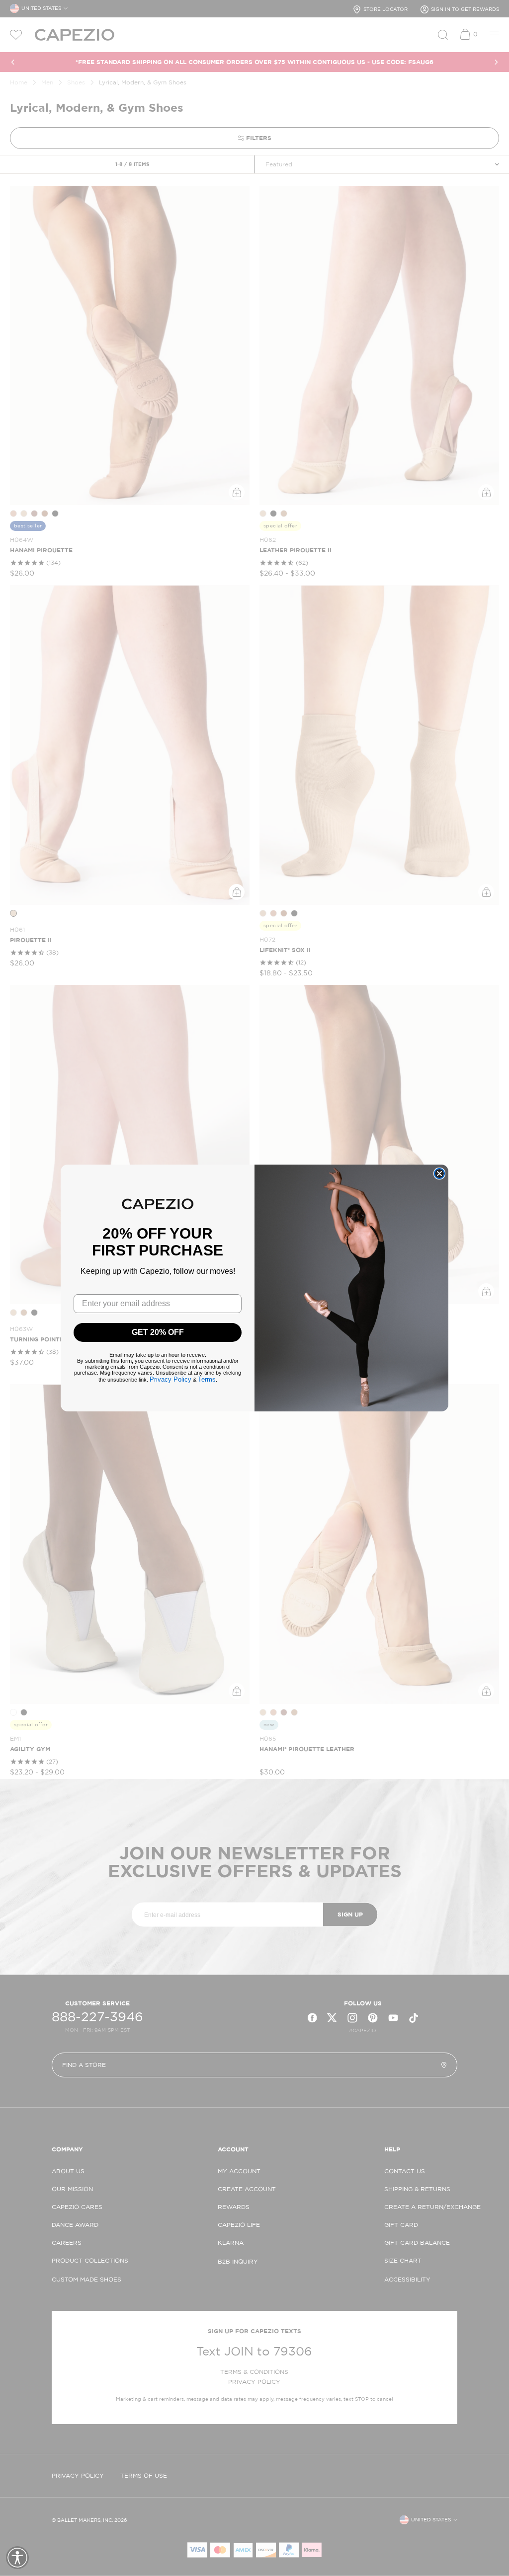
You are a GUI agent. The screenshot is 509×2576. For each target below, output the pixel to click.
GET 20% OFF (158, 1332)
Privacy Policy (170, 1379)
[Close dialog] (439, 1174)
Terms (207, 1379)
